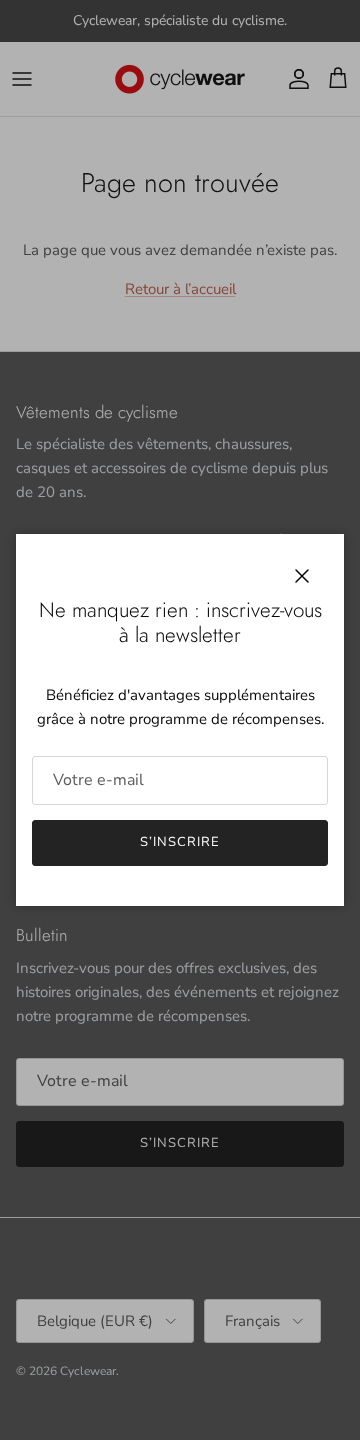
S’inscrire (180, 842)
